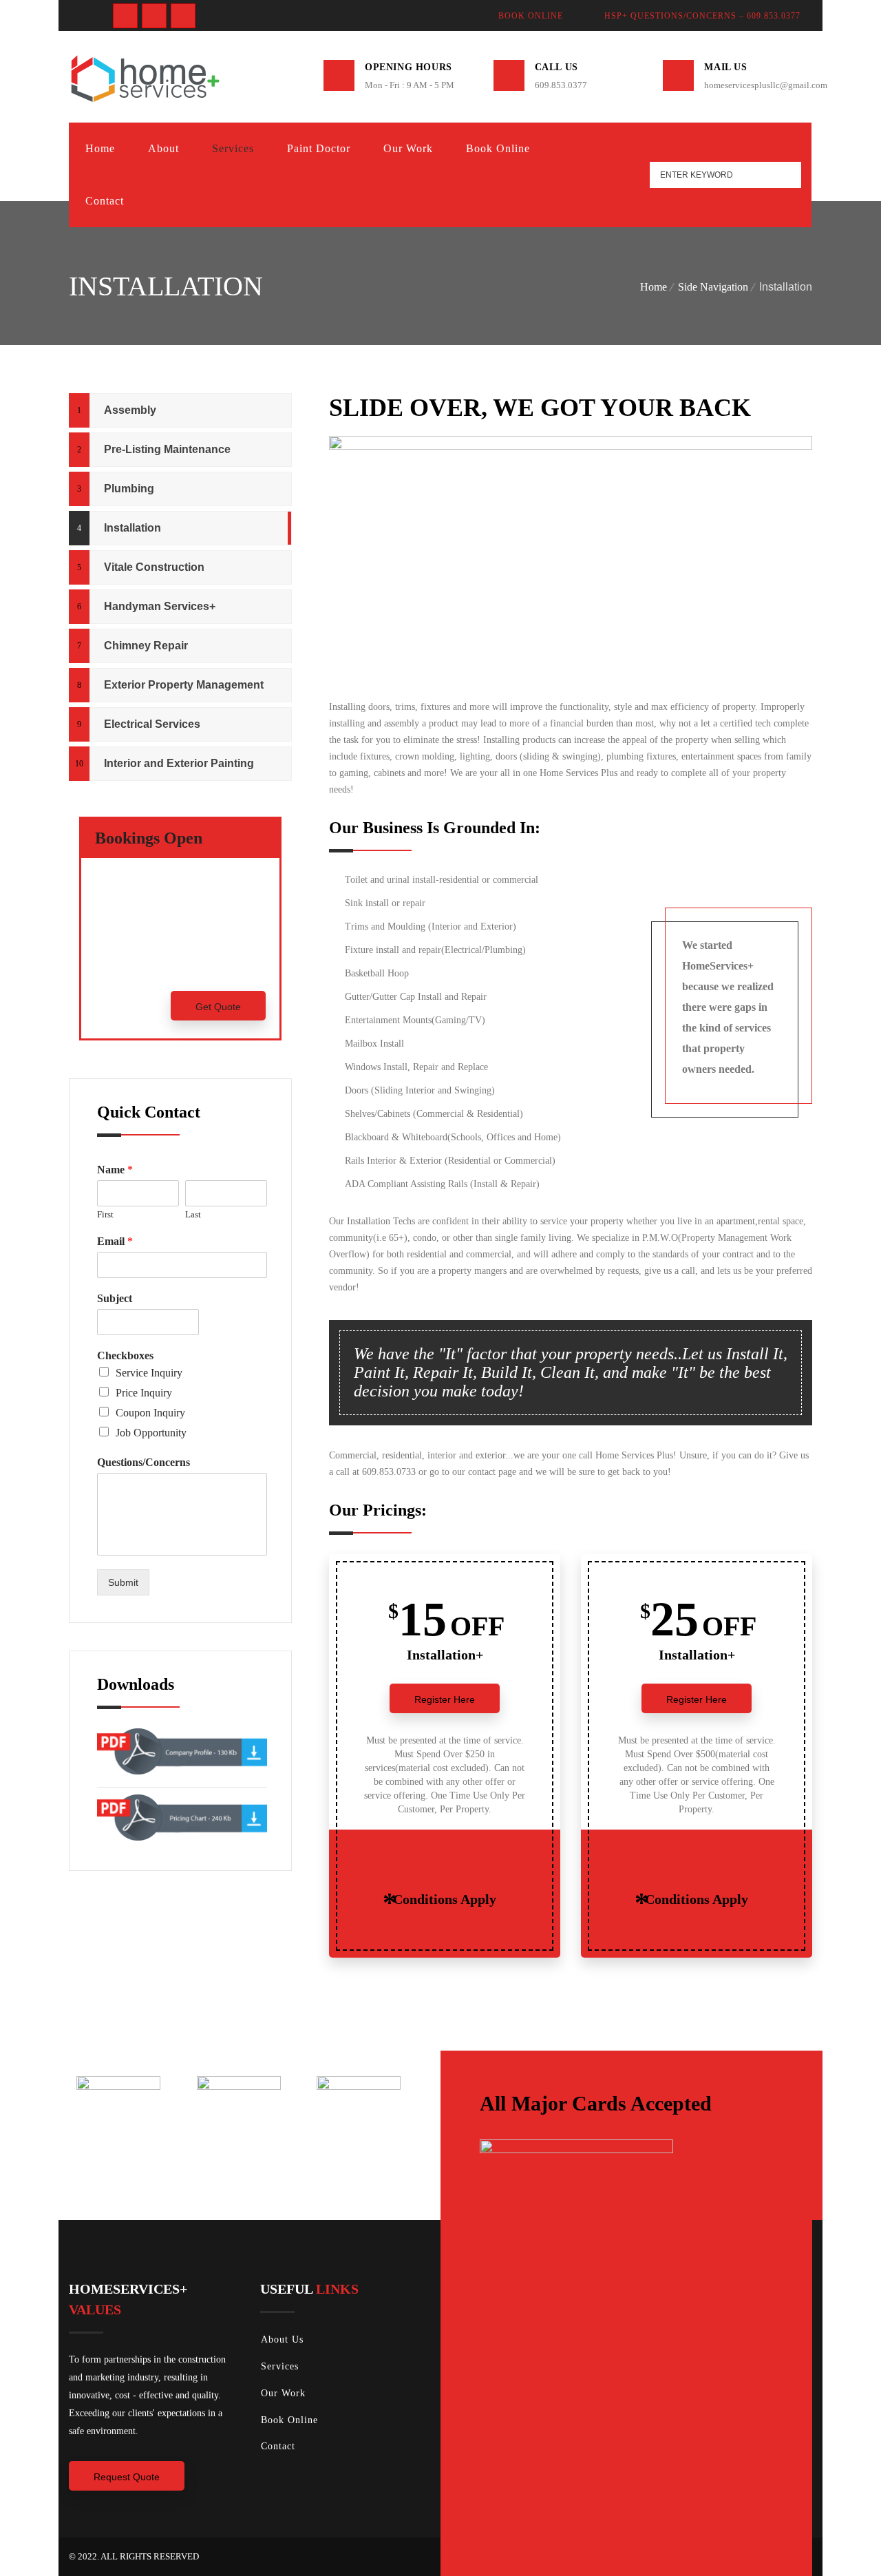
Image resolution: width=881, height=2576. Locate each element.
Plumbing (129, 489)
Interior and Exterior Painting (179, 763)
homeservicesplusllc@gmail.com (758, 85)
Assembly (130, 410)
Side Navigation (713, 287)
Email (115, 1241)
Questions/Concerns (144, 1462)
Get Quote (218, 1007)
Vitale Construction (154, 567)
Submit (123, 1582)
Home (654, 287)
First (105, 1214)
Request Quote (127, 2477)
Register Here (445, 1699)
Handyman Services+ (160, 606)
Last (193, 1214)
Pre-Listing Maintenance (167, 449)
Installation (132, 528)
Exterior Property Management (184, 685)
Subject (115, 1298)
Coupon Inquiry (150, 1413)
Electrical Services (152, 724)
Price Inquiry (144, 1393)
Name (115, 1170)
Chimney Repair (146, 646)
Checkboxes (125, 1355)
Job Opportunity (151, 1433)
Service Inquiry (149, 1373)
